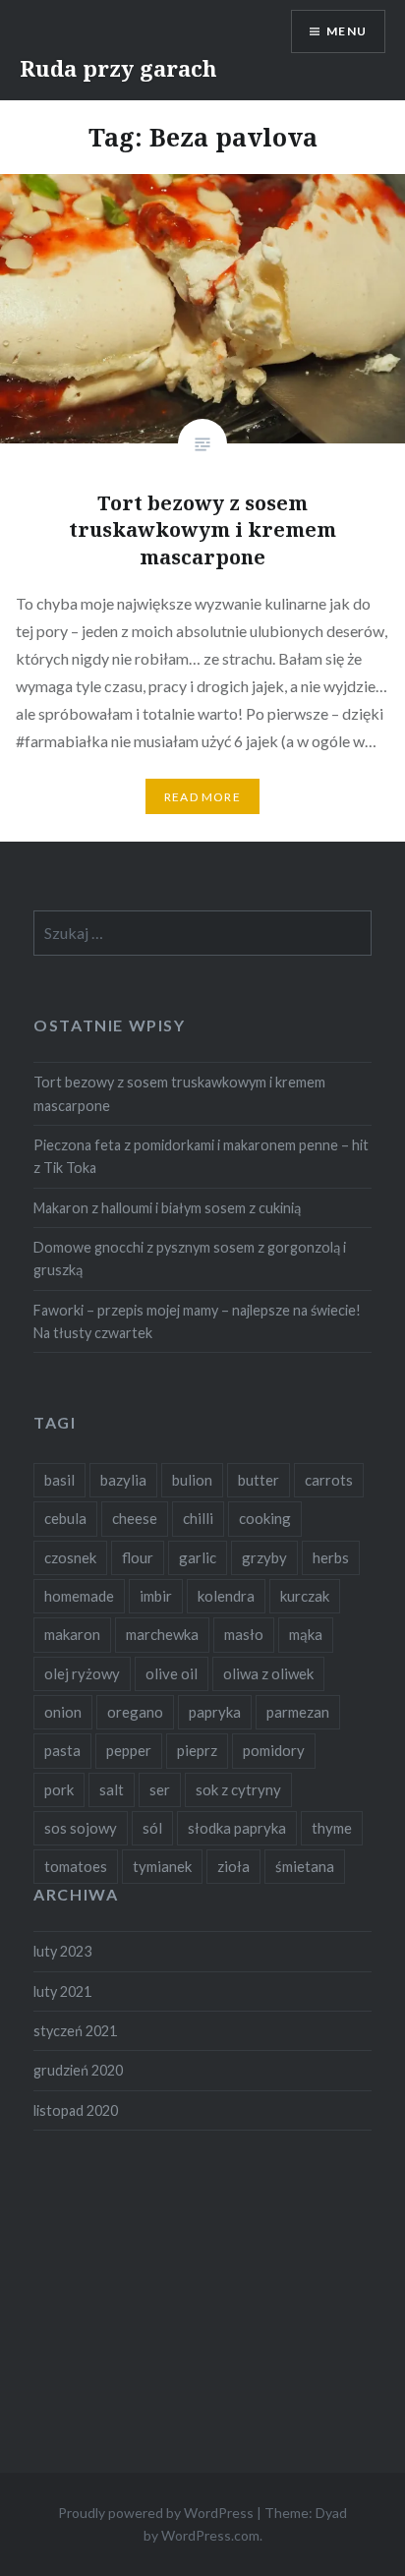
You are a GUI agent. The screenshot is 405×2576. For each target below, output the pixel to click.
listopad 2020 (76, 2110)
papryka (215, 1712)
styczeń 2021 (75, 2031)
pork (59, 1789)
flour (138, 1557)
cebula (65, 1518)
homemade (79, 1596)
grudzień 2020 (78, 2070)
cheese (135, 1518)
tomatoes (76, 1866)
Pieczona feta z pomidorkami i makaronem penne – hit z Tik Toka (201, 1156)
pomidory (274, 1750)
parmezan (298, 1712)
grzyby (264, 1557)
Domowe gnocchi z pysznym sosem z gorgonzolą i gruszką (190, 1259)
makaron (72, 1634)
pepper (129, 1750)
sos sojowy (81, 1828)
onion (63, 1712)
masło (244, 1634)
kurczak (305, 1596)
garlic (198, 1557)
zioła (233, 1866)
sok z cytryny (238, 1789)
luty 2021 (62, 1991)
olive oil (172, 1673)
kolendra (226, 1596)
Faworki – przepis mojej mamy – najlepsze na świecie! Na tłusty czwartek (197, 1321)
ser (160, 1789)
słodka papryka (237, 1828)
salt (112, 1789)
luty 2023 (62, 1951)
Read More (202, 797)
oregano (135, 1712)
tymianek (162, 1866)
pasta (62, 1750)
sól (152, 1828)
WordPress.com (210, 2535)
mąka (306, 1634)
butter (259, 1480)
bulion (192, 1480)
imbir (156, 1596)
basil (59, 1480)
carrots (329, 1480)
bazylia (123, 1480)
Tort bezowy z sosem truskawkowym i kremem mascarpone (179, 1093)
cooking (265, 1518)
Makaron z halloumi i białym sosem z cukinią (167, 1208)
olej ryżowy (82, 1673)
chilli (198, 1518)
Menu (347, 31)
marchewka (162, 1634)
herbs (331, 1557)
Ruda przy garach (118, 68)
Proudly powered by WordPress (156, 2513)
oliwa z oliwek (268, 1673)
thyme (332, 1828)
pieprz (197, 1750)
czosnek (70, 1557)
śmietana (305, 1866)
